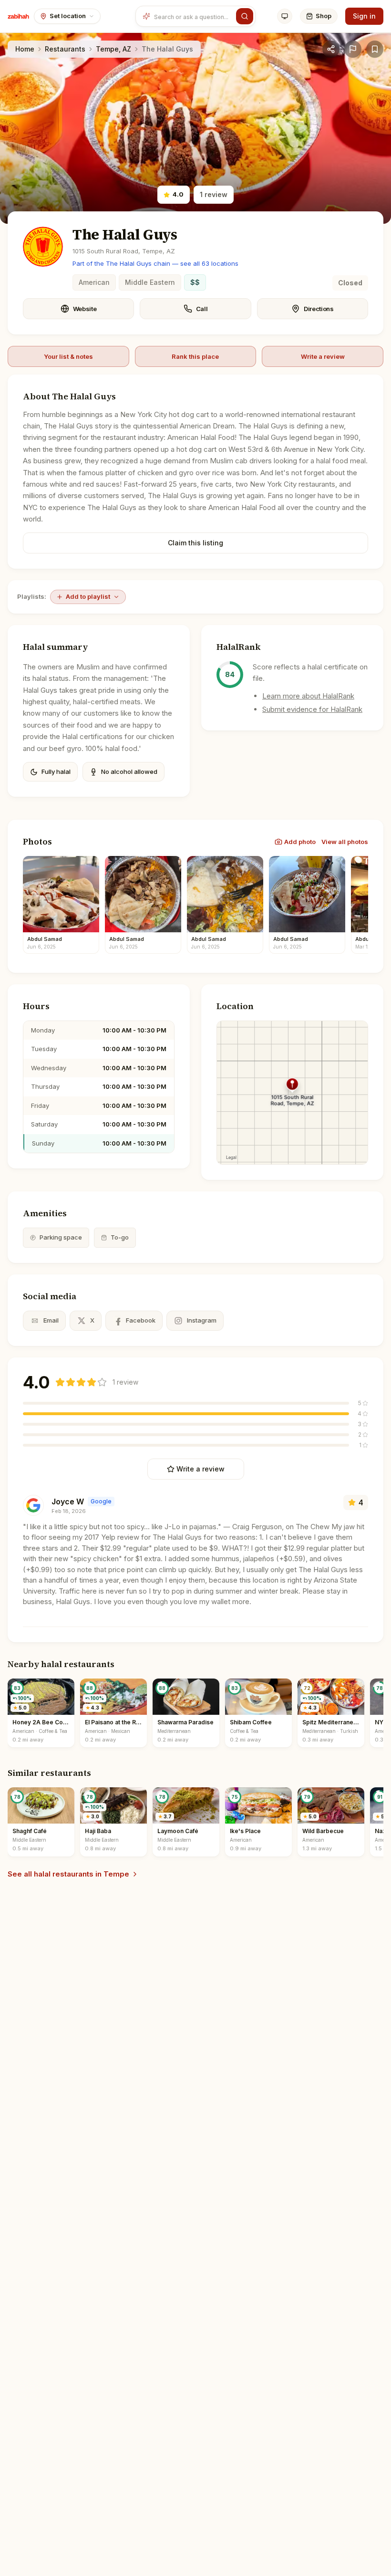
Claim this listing (195, 543)
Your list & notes (68, 356)
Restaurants (65, 49)
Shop (324, 16)
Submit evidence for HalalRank (312, 709)
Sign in (364, 16)
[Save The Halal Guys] (375, 49)
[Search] (245, 16)
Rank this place (195, 356)
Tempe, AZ (113, 49)
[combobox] (193, 16)
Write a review (323, 356)
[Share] (331, 49)
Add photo (300, 842)
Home (25, 49)
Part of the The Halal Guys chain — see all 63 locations (155, 263)
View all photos (345, 842)
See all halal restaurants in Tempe (68, 1874)
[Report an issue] (353, 49)
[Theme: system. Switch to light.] (285, 16)
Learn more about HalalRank (308, 696)
